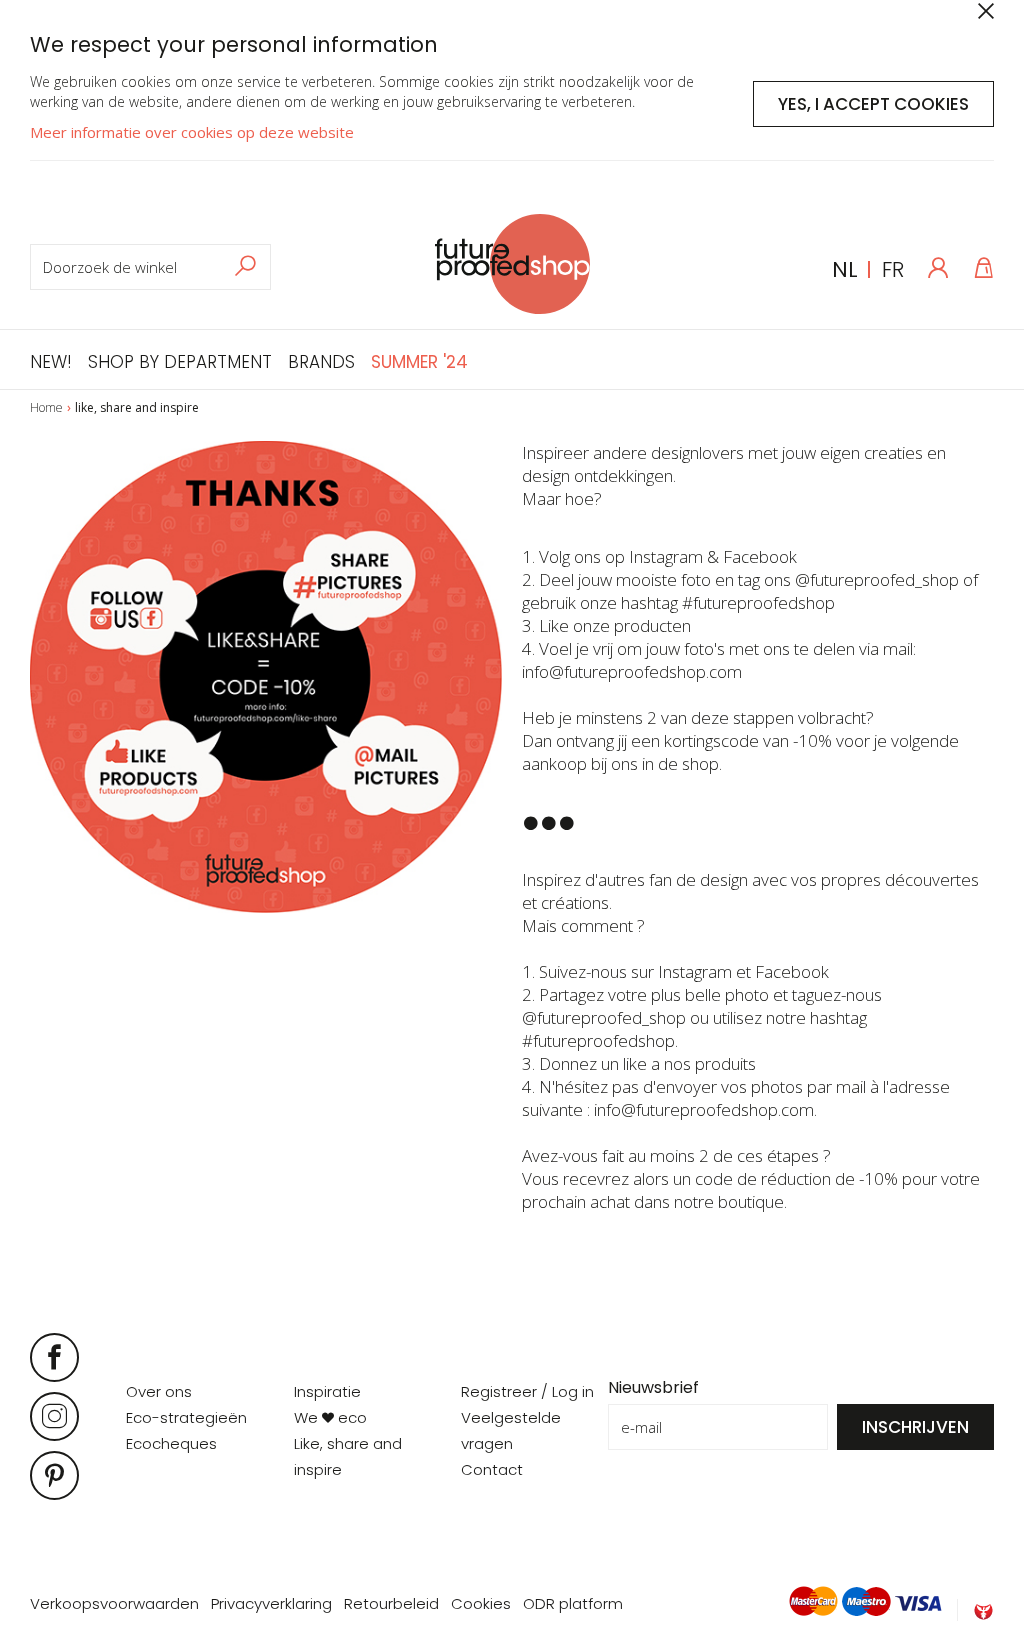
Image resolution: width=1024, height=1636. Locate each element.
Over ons (159, 1391)
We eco (330, 1417)
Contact (492, 1469)
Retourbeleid (391, 1603)
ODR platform (573, 1603)
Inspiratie (327, 1391)
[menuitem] (55, 359)
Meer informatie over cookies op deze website (192, 132)
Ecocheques (171, 1443)
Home (46, 407)
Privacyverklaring (271, 1603)
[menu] (249, 359)
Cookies (481, 1603)
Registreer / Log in (527, 1391)
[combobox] (150, 267)
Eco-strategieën (186, 1417)
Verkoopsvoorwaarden (114, 1603)
